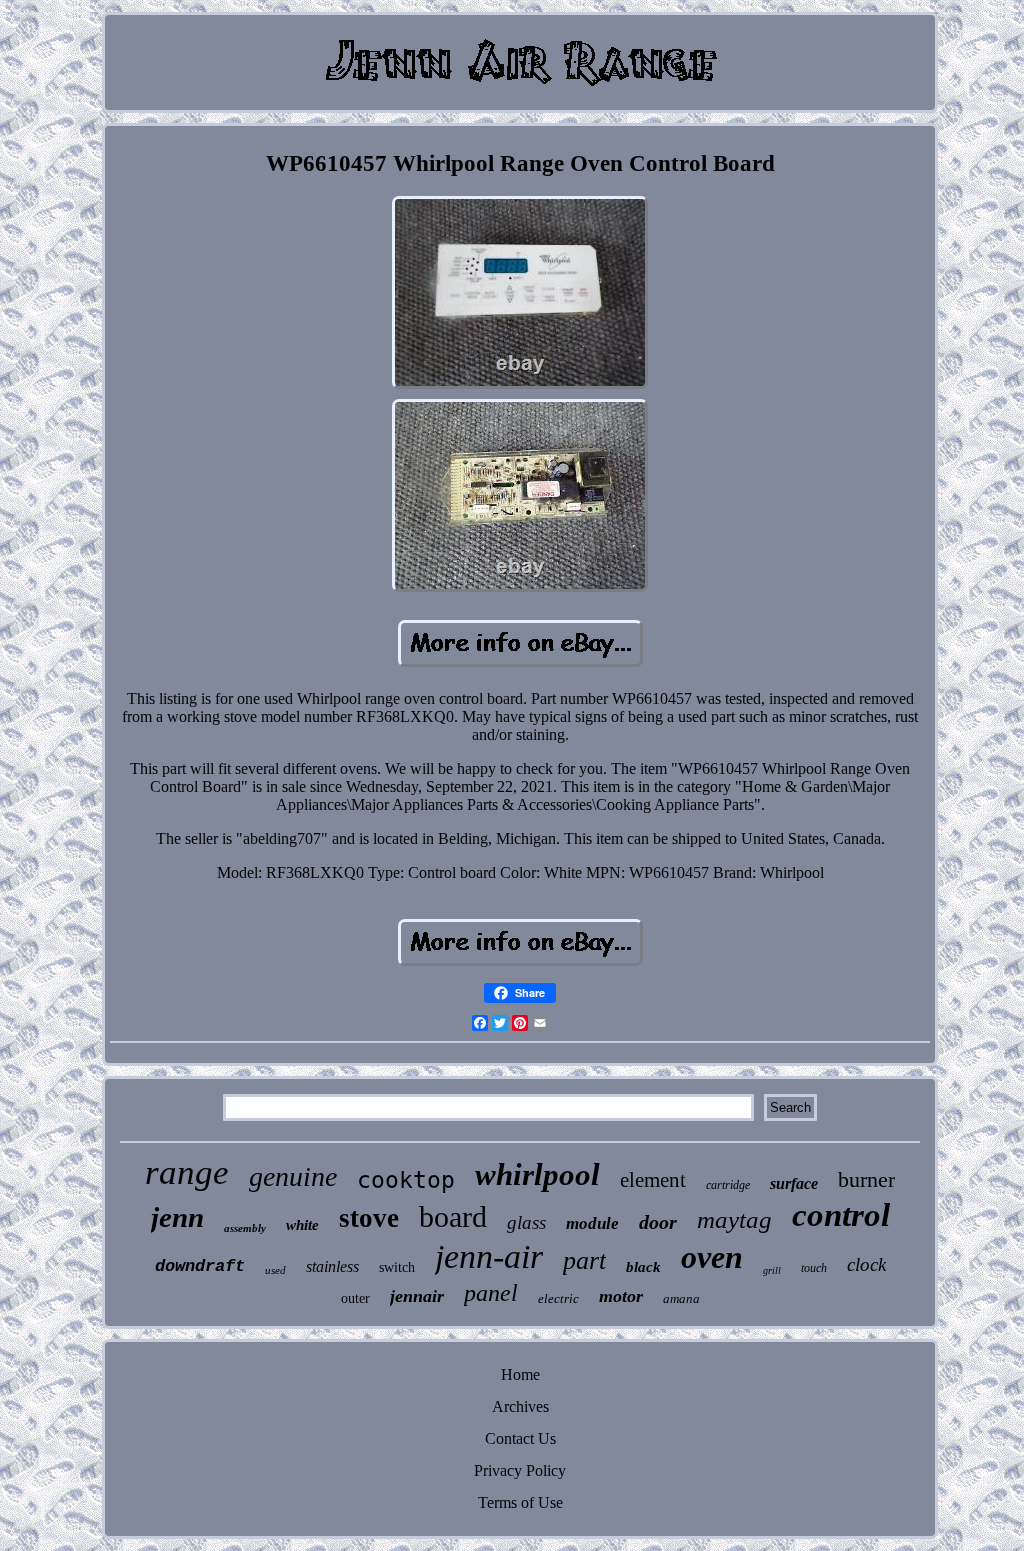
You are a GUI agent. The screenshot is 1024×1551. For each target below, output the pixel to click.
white (302, 1225)
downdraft (200, 1266)
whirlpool (537, 1174)
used (275, 1270)
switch (397, 1267)
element (653, 1180)
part (584, 1260)
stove (369, 1218)
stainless (332, 1266)
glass (526, 1222)
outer (355, 1298)
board (453, 1216)
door (658, 1222)
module (592, 1223)
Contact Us (520, 1438)
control (841, 1215)
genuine (293, 1176)
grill (772, 1270)
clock (866, 1264)
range (187, 1172)
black (643, 1267)
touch (814, 1268)
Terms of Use (520, 1502)
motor (621, 1296)
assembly (245, 1228)
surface (794, 1183)
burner (866, 1179)
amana (681, 1298)
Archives (520, 1406)
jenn (177, 1217)
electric (558, 1298)
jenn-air (489, 1256)
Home (520, 1374)
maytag (734, 1219)
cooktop (406, 1180)
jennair (417, 1296)
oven (712, 1257)
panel (491, 1293)
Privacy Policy (520, 1470)
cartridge (728, 1185)
